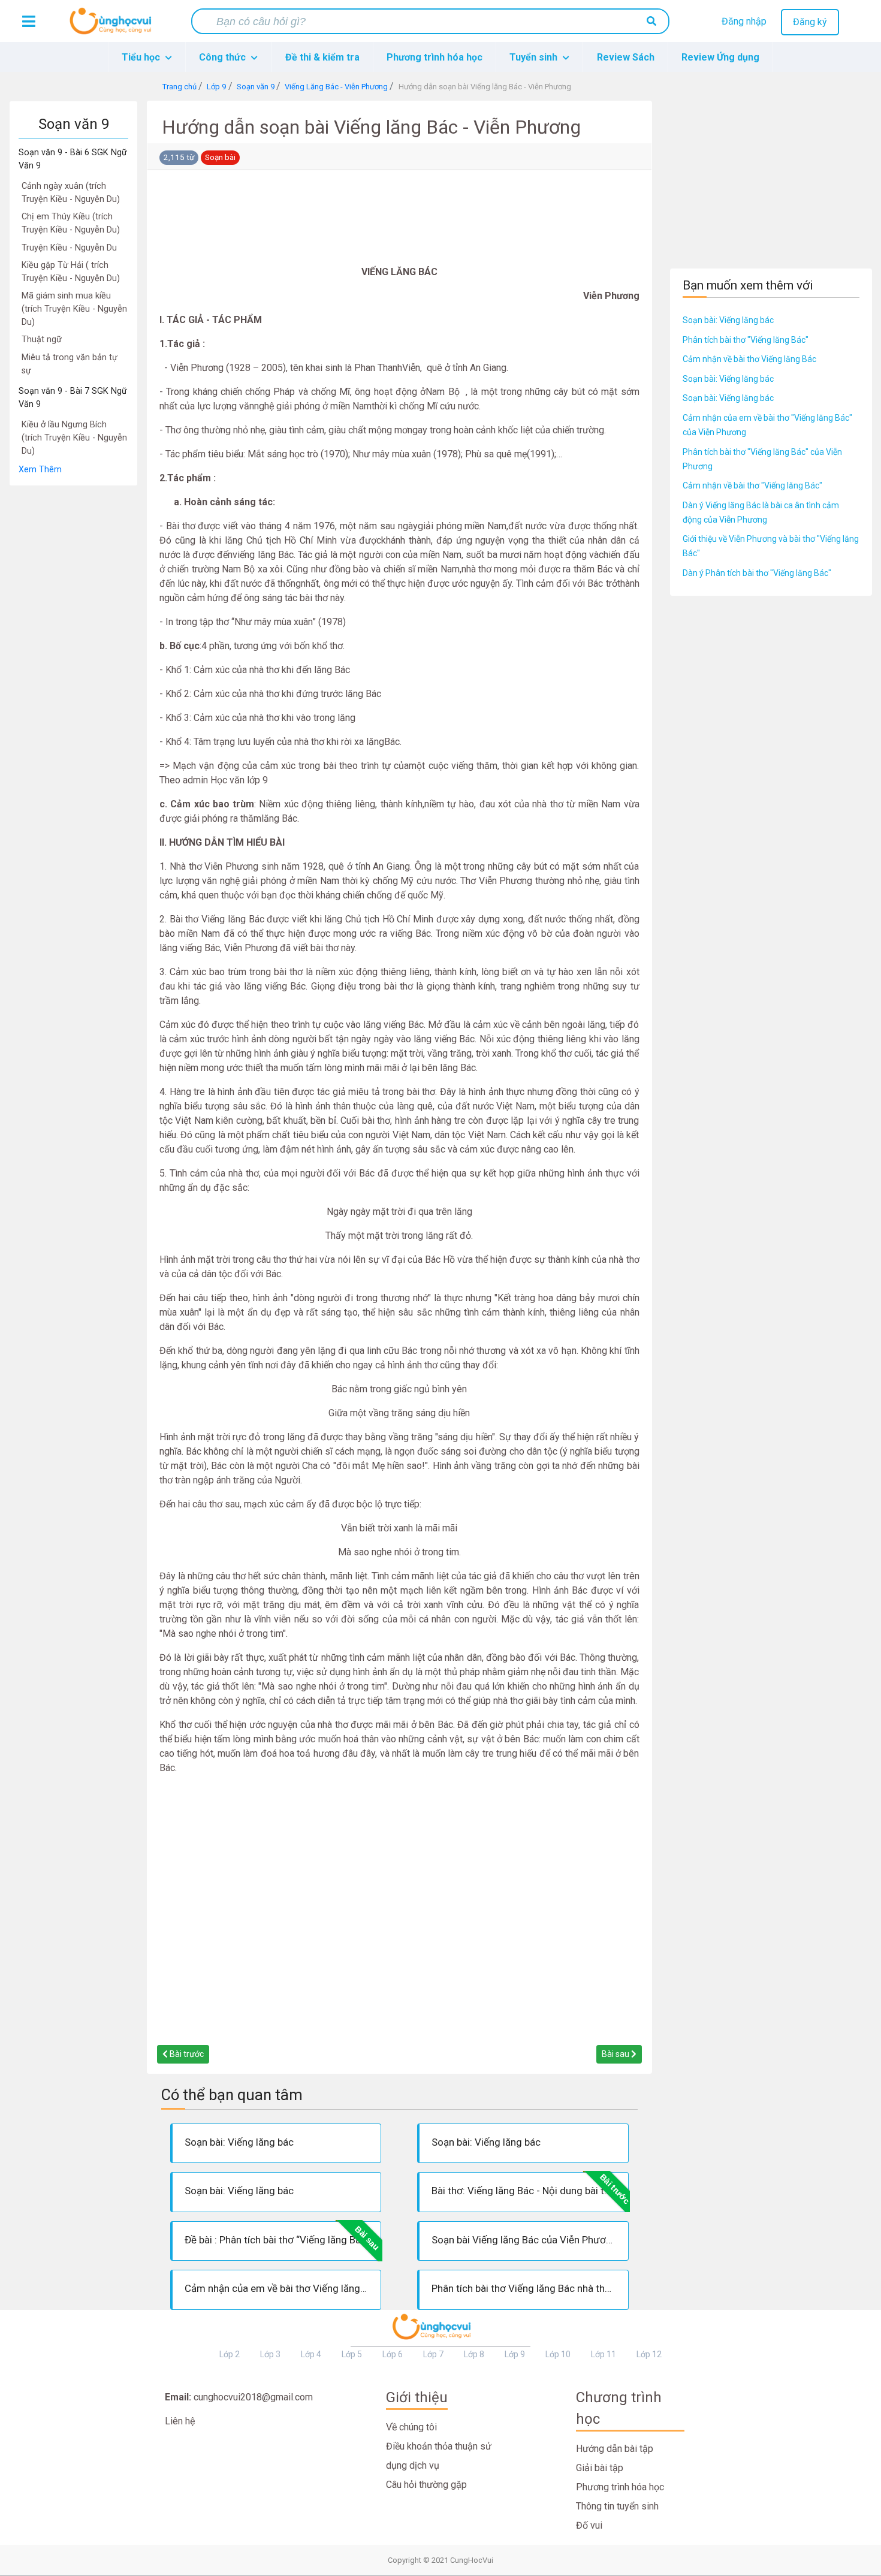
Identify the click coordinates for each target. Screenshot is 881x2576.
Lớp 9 (515, 2354)
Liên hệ (180, 2421)
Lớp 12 (649, 2354)
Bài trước (186, 2054)
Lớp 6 (393, 2354)
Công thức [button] (224, 57)
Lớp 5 (352, 2354)
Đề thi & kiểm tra (322, 57)
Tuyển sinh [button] (535, 57)
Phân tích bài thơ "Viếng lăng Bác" (746, 340)
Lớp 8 (474, 2354)
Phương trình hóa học (435, 57)
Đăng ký (810, 22)
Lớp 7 (433, 2354)
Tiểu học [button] (142, 57)
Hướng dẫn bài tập (615, 2449)
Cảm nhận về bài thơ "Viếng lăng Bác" (752, 485)
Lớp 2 (230, 2354)
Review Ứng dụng (720, 57)
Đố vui (589, 2525)
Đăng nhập (744, 21)
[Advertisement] (73, 666)
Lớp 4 (311, 2354)
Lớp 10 (558, 2354)
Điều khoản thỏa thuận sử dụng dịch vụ (439, 2456)
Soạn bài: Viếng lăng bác (728, 320)
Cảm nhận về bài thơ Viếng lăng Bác (749, 359)
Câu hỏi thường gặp (426, 2485)
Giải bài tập (600, 2468)
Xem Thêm (40, 470)
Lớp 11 (604, 2354)
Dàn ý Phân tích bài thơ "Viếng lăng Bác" (757, 573)
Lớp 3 (270, 2354)
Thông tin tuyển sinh (617, 2506)
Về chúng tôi (411, 2427)
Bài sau (616, 2054)
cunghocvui (113, 26)
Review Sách (626, 57)
